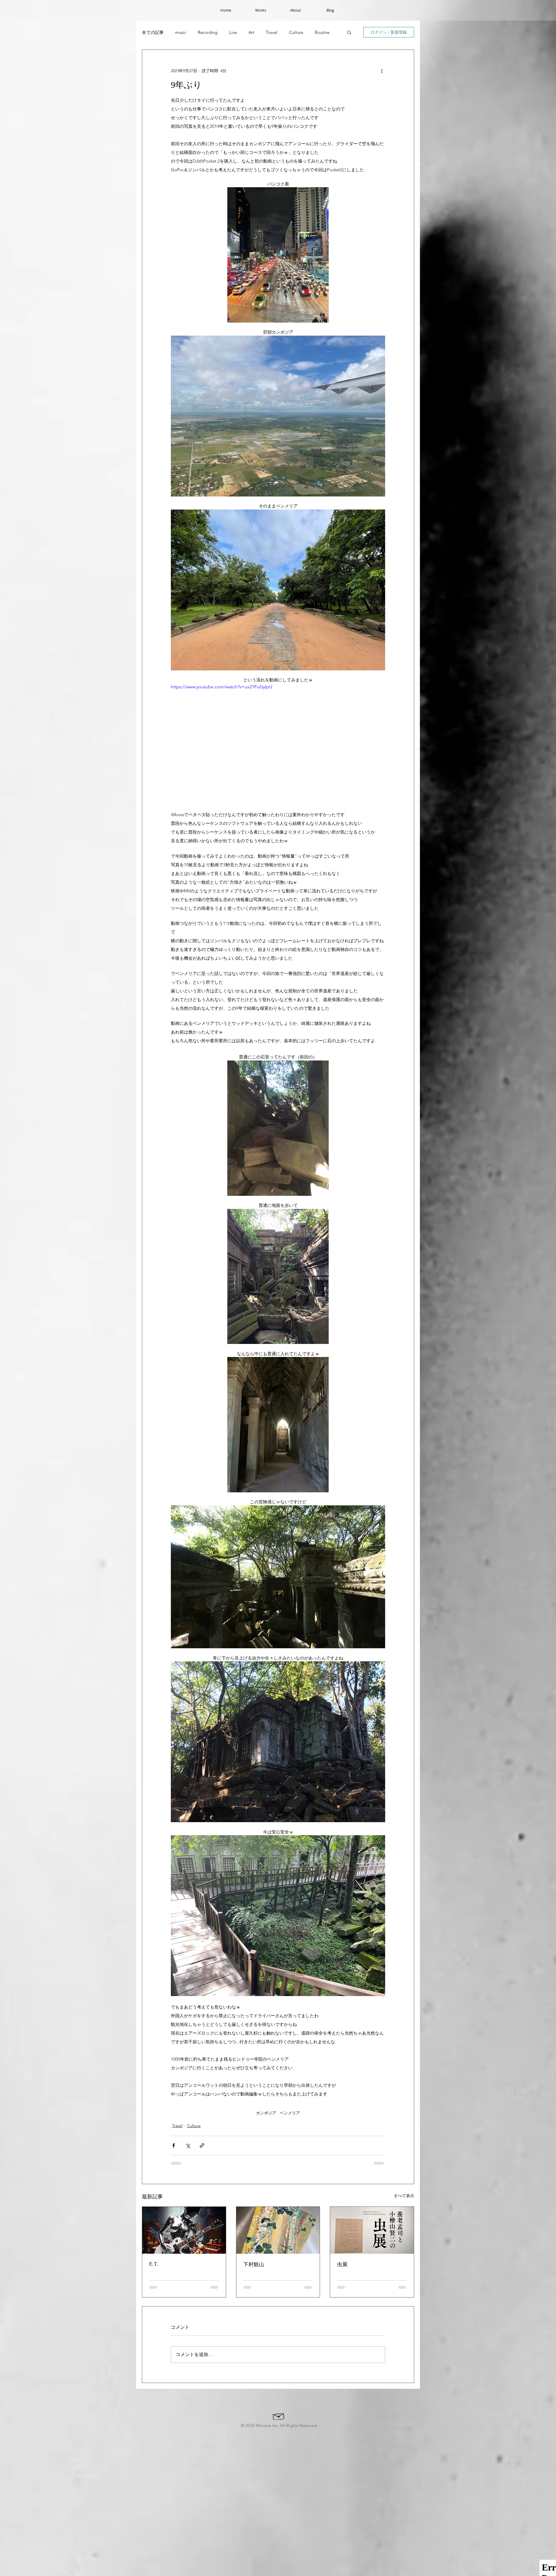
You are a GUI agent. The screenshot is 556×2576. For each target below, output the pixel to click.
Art (251, 32)
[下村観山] (278, 2230)
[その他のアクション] (382, 71)
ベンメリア (290, 2113)
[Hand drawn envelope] (279, 2374)
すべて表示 (404, 2196)
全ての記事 (153, 32)
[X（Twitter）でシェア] (188, 2145)
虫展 (342, 2264)
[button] (349, 32)
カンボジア (266, 2113)
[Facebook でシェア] (174, 2145)
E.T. (154, 2264)
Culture (296, 32)
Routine (322, 32)
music (181, 32)
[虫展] (372, 2230)
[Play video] (278, 744)
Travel (272, 32)
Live (233, 32)
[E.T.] (184, 2230)
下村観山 (254, 2264)
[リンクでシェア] (202, 2145)
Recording (208, 32)
